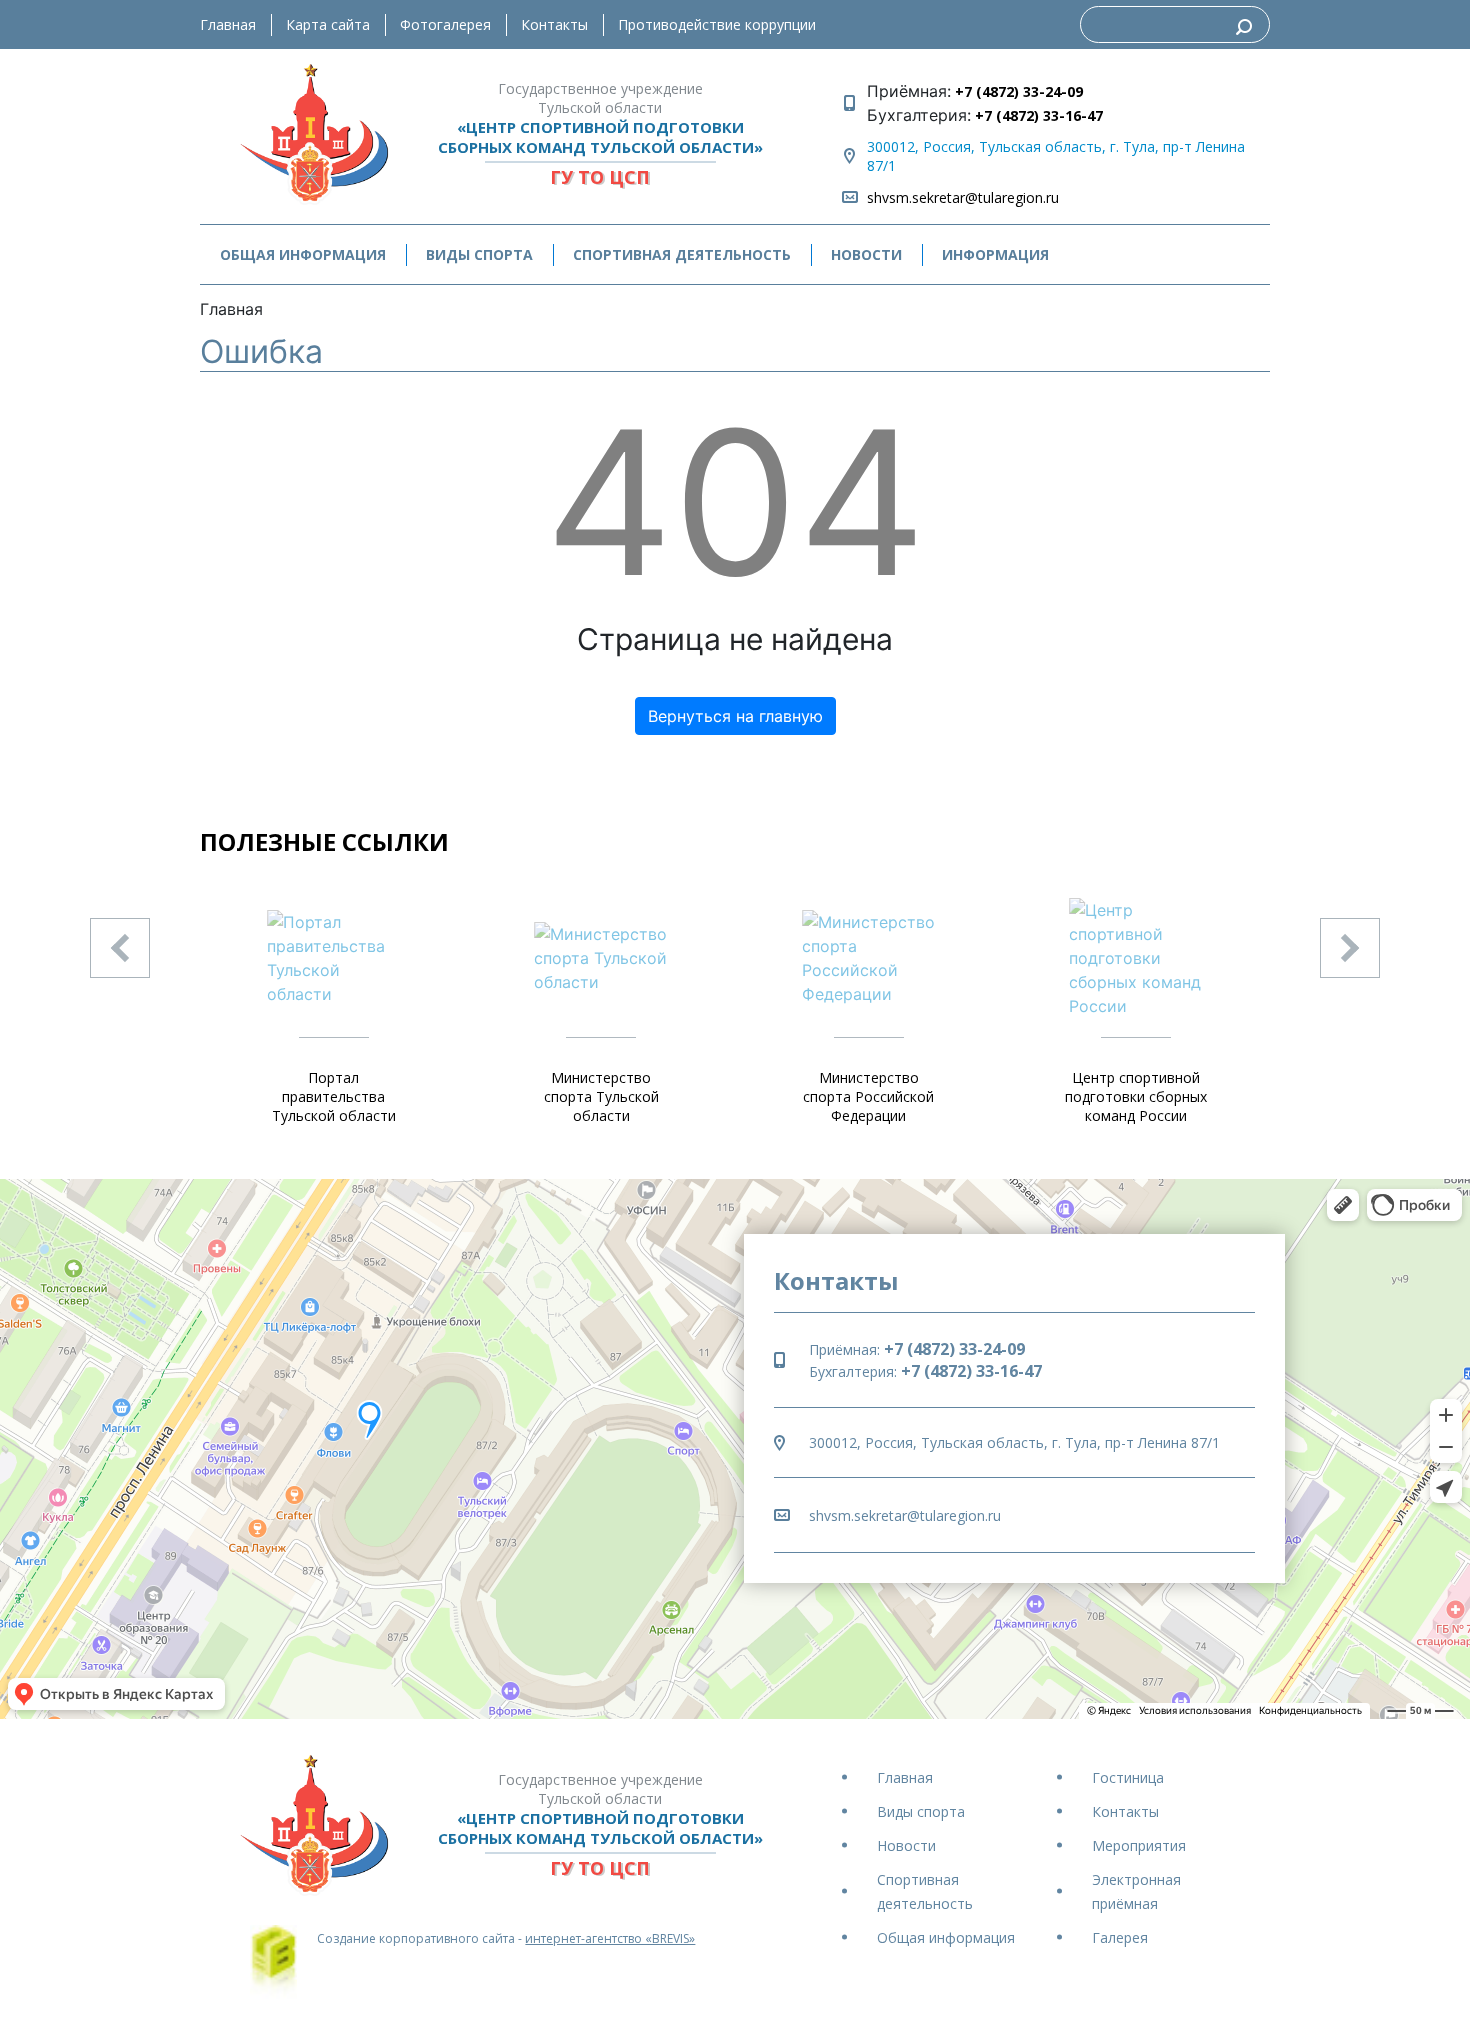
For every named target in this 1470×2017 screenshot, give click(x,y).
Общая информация (946, 1937)
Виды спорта (921, 1811)
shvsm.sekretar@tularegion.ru (963, 197)
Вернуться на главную (735, 716)
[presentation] (120, 948)
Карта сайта (328, 24)
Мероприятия (1139, 1845)
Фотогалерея (445, 24)
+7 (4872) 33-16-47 (1037, 115)
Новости (866, 254)
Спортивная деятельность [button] (682, 254)
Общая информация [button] (303, 254)
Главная (228, 24)
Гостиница (1128, 1777)
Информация (995, 254)
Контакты (554, 24)
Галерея (1120, 1937)
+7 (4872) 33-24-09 (1017, 91)
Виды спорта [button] (479, 254)
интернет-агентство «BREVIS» (610, 1938)
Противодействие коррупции (717, 24)
